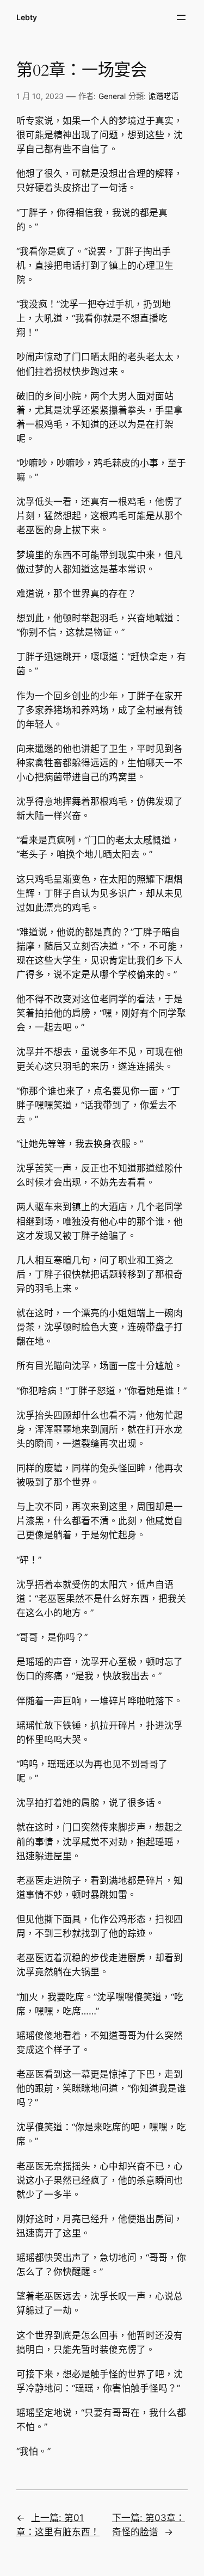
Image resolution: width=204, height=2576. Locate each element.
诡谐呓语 (163, 96)
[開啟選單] (181, 17)
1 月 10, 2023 (40, 96)
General (112, 96)
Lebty (27, 17)
